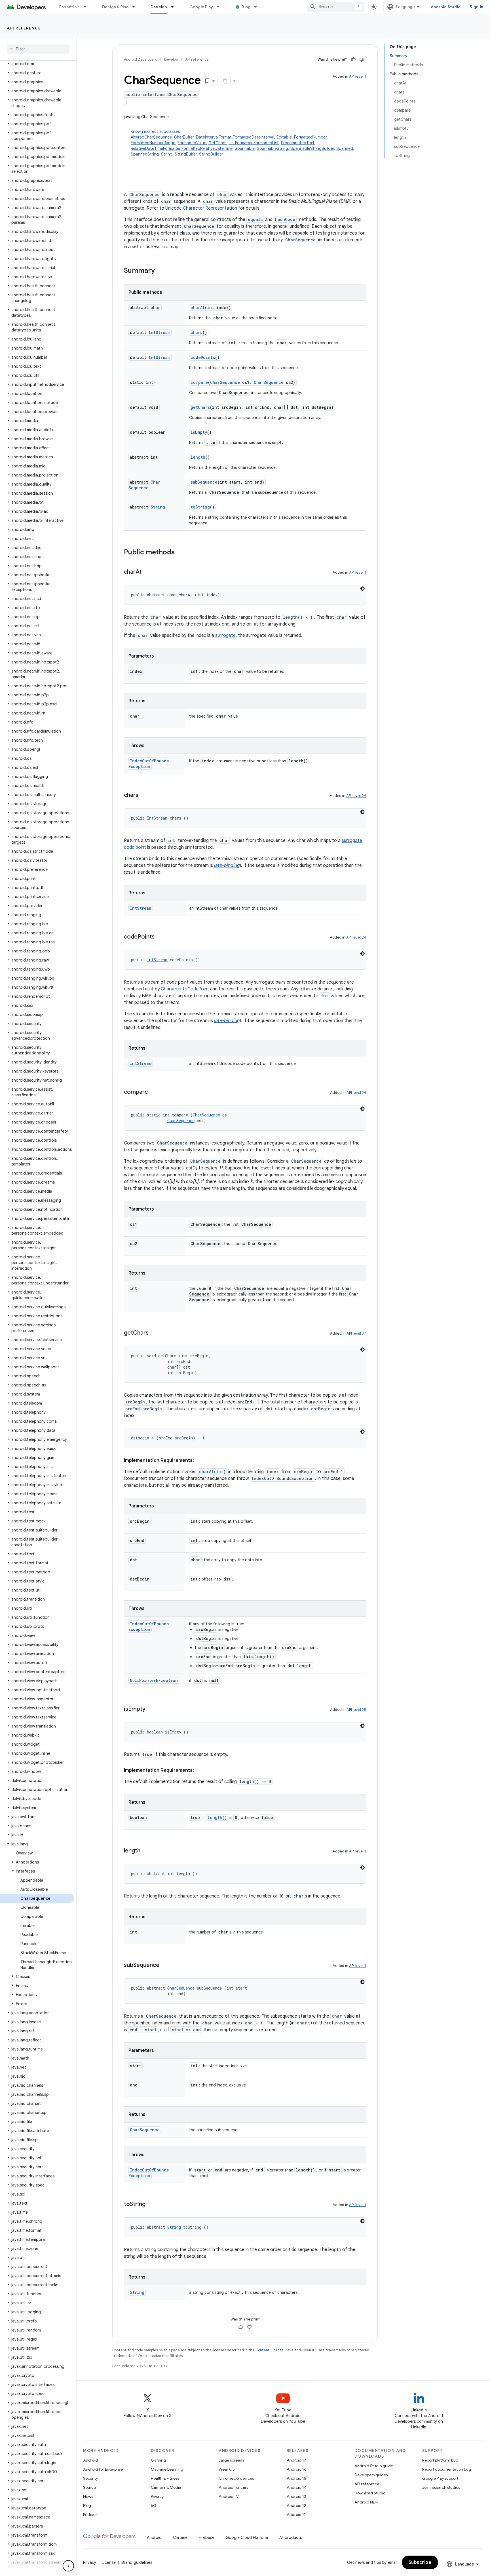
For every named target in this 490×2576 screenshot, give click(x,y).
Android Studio (446, 7)
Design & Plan (115, 7)
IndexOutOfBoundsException (149, 764)
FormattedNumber (310, 137)
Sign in (476, 7)
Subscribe (420, 2562)
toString (200, 507)
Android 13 (296, 2496)
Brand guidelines (137, 2562)
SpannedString (145, 154)
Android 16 (297, 2469)
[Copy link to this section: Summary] (160, 271)
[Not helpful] (362, 59)
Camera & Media (166, 2487)
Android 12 (296, 2505)
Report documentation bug (447, 2469)
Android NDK (366, 2502)
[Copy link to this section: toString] (151, 2205)
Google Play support (440, 2478)
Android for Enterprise (103, 2469)
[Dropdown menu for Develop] (175, 7)
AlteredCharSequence (151, 137)
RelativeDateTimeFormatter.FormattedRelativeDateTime (182, 148)
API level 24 (356, 796)
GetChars (217, 143)
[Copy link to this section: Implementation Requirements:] (200, 1460)
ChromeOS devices (236, 2478)
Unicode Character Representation (201, 208)
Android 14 (297, 2487)
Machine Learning (167, 2469)
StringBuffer (186, 154)
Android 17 (296, 2460)
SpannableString (273, 148)
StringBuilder (211, 154)
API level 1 (358, 76)
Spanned (345, 148)
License (109, 2562)
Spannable (245, 148)
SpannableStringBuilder (312, 148)
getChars (200, 407)
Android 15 (296, 2478)
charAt (198, 308)
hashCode (285, 219)
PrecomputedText (298, 143)
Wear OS (227, 2469)
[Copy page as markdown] (225, 81)
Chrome (180, 2537)
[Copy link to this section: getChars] (154, 1333)
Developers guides (371, 2475)
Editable (284, 137)
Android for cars (233, 2487)
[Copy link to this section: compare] (154, 1092)
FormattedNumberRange (153, 143)
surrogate (225, 635)
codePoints (203, 357)
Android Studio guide (374, 2466)
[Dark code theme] (362, 589)
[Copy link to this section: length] (146, 1851)
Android (90, 2460)
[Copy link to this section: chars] (144, 795)
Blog (246, 7)
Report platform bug (440, 2460)
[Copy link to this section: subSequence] (165, 1965)
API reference (24, 28)
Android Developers (140, 59)
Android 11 (296, 2515)
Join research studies (441, 2487)
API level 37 (356, 1333)
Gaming (158, 2460)
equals (255, 219)
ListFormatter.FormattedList (254, 143)
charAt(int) (212, 1472)
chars (197, 332)
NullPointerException (154, 1680)
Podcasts (91, 2515)
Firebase (207, 2537)
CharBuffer (184, 137)
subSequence (204, 482)
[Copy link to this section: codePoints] (160, 937)
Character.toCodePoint (185, 989)
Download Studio (370, 2493)
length (198, 457)
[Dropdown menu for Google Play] (221, 7)
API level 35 (356, 1710)
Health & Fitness (165, 2478)
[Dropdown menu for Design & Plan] (136, 7)
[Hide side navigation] (68, 2566)
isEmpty (199, 432)
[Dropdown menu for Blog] (258, 7)
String (167, 154)
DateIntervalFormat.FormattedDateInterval (235, 137)
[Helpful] (353, 59)
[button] (37, 64)
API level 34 (356, 1093)
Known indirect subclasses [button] (242, 143)
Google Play (201, 7)
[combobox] (336, 7)
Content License (270, 2350)
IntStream (159, 332)
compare (199, 382)
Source (89, 2487)
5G (154, 2505)
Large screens (231, 2460)
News (88, 2496)
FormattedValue (192, 143)
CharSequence (225, 382)
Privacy (157, 2496)
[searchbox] (38, 49)
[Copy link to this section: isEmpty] (151, 1709)
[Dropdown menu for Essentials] (88, 7)
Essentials (70, 7)
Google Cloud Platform (247, 2537)
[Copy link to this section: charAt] (147, 572)
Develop (159, 7)
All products (291, 2537)
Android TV (229, 2496)
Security (90, 2478)
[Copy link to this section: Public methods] (180, 553)
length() (217, 1817)
